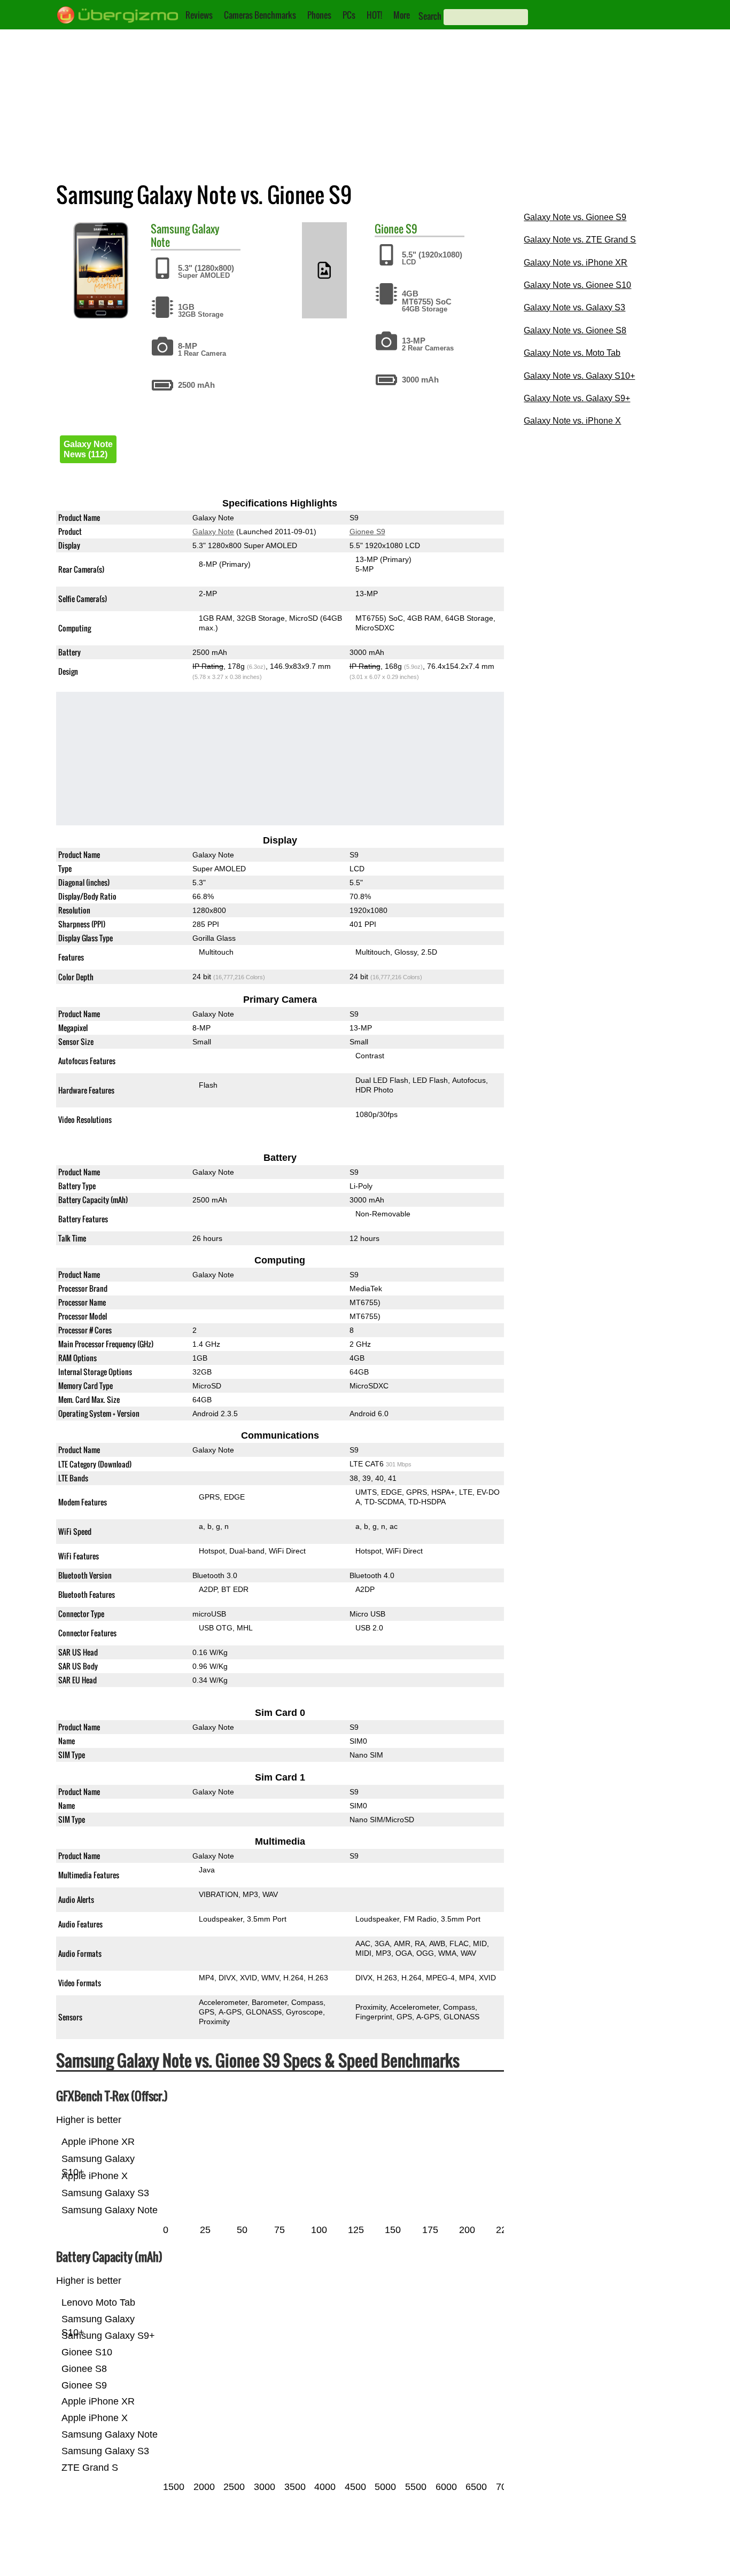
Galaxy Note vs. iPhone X (572, 421)
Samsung (170, 229)
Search (430, 16)
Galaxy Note (213, 532)
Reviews (199, 15)
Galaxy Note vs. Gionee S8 (575, 330)
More (402, 15)
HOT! (374, 15)
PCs (349, 15)
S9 (411, 229)
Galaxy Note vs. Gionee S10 (577, 285)
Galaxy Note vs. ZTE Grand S (580, 240)
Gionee (389, 229)
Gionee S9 (367, 532)
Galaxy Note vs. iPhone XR (576, 263)
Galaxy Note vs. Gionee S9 (575, 217)
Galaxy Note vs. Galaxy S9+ (577, 398)
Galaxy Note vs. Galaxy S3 (574, 307)
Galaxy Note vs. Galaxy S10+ (579, 376)
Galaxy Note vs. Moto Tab (572, 353)
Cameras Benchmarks (260, 15)
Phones (319, 15)
